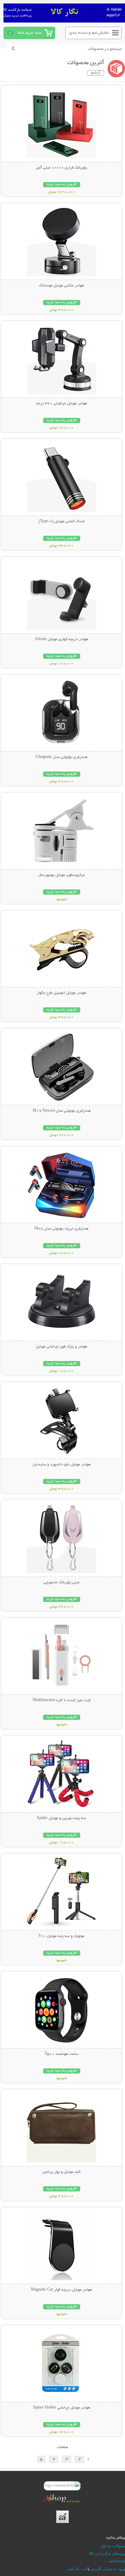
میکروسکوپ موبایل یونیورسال (61, 875)
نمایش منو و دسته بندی (89, 33)
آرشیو (96, 73)
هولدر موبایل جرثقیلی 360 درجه (62, 404)
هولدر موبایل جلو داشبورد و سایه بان (62, 1465)
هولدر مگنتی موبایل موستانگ (61, 286)
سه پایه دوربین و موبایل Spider (61, 1818)
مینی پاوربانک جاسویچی (61, 1583)
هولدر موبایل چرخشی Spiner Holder (62, 2408)
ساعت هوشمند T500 (61, 2054)
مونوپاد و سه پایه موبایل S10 (61, 1936)
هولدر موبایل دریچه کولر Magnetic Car (61, 2290)
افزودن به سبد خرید (62, 185)
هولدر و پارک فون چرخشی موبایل (61, 1347)
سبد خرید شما (30, 33)
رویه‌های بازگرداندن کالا (107, 2553)
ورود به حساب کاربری (108, 2569)
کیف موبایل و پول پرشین (61, 2172)
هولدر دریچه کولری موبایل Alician (61, 639)
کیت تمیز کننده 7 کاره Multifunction (62, 1700)
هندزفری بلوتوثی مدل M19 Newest (62, 1111)
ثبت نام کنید (77, 2569)
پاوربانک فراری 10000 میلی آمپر (61, 168)
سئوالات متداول (113, 2546)
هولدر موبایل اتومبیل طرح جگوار (61, 993)
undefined (117, 2561)
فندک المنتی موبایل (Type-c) (61, 522)
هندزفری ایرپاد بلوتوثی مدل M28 (61, 1229)
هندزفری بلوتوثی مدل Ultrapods (61, 757)
